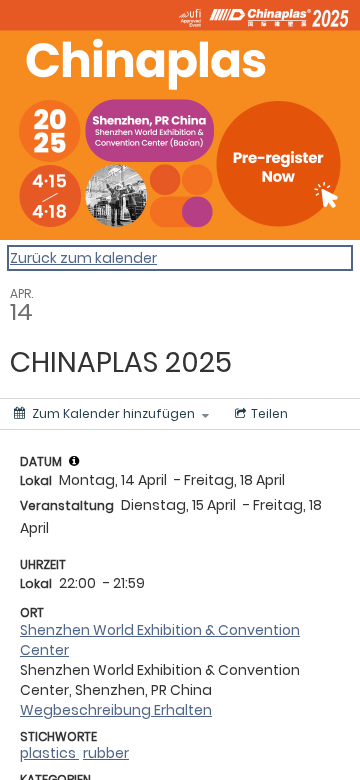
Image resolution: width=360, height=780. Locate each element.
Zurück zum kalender (83, 258)
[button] (74, 461)
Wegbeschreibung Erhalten (116, 710)
